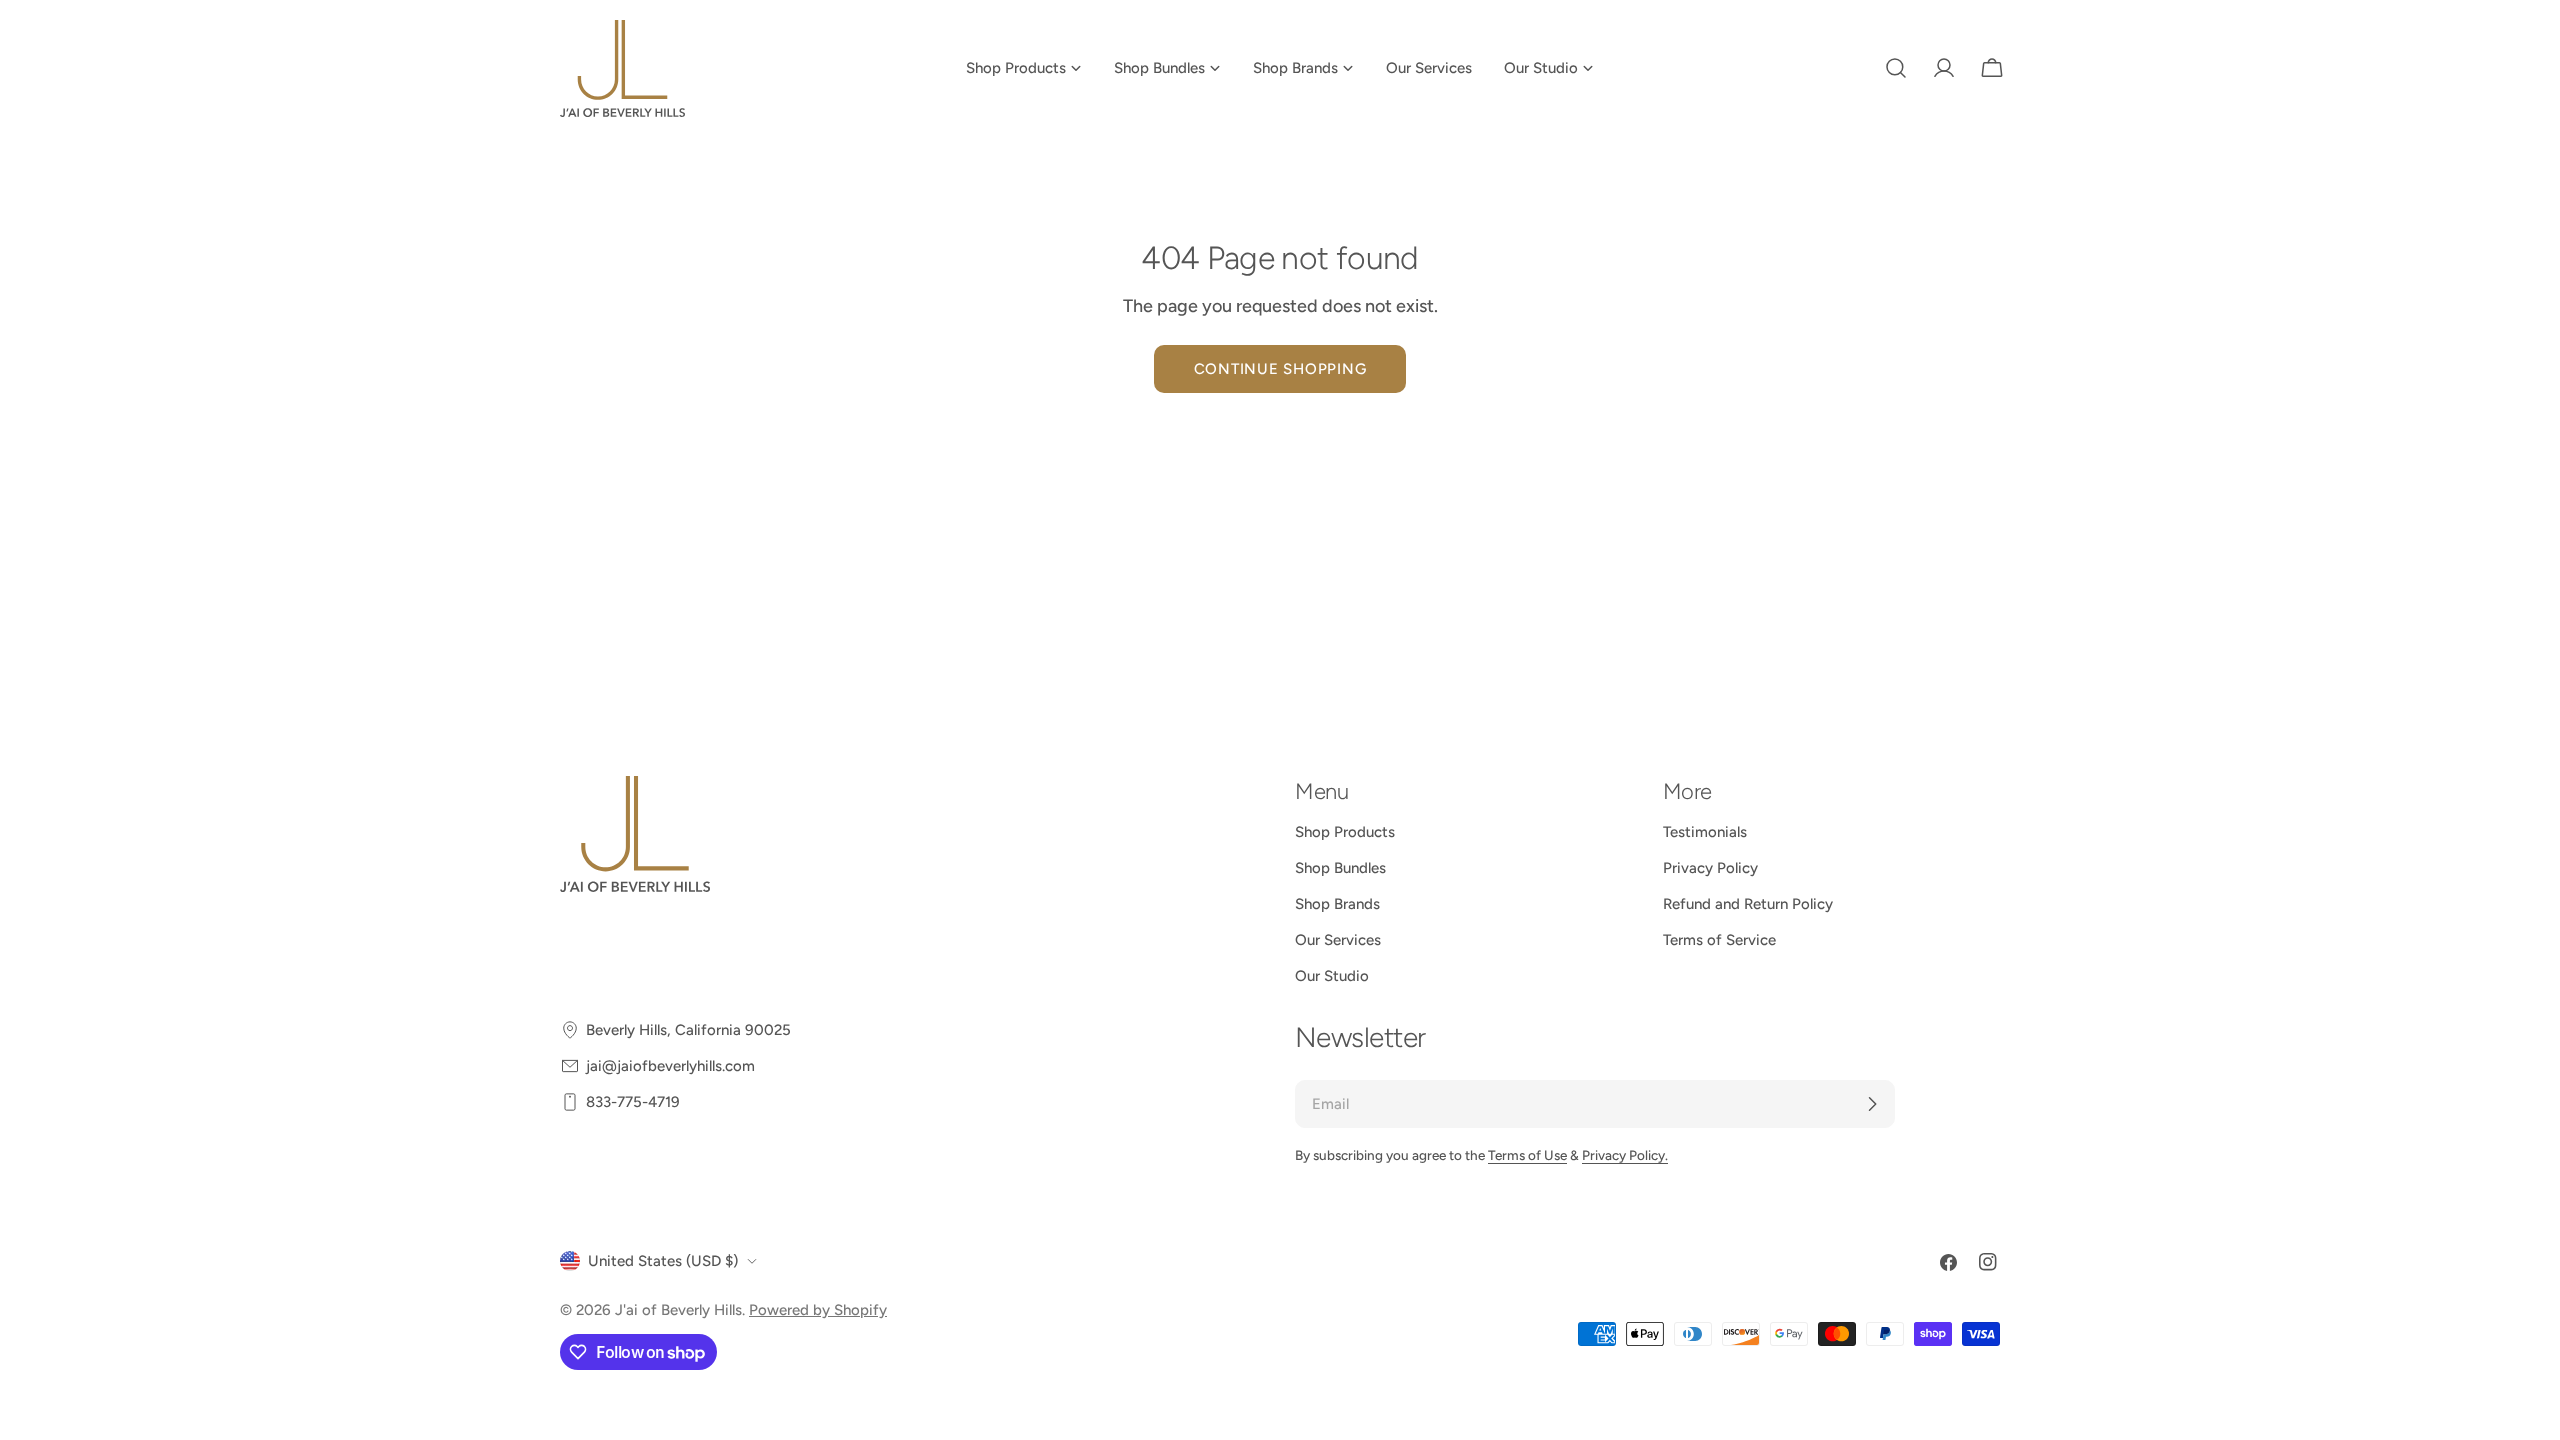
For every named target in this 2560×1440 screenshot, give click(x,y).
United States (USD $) (663, 1261)
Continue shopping (1280, 369)
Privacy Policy (1710, 868)
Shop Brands (1337, 904)
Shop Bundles (1340, 868)
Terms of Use (1527, 1155)
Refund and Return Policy (1748, 904)
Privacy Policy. (1625, 1155)
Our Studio (1332, 976)
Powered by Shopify (818, 1310)
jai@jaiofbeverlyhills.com (670, 1066)
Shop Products (1345, 832)
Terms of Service (1719, 940)
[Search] (1896, 68)
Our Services (1338, 940)
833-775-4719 (633, 1102)
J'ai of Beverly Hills (678, 1310)
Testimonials (1705, 832)
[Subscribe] (1872, 1104)
